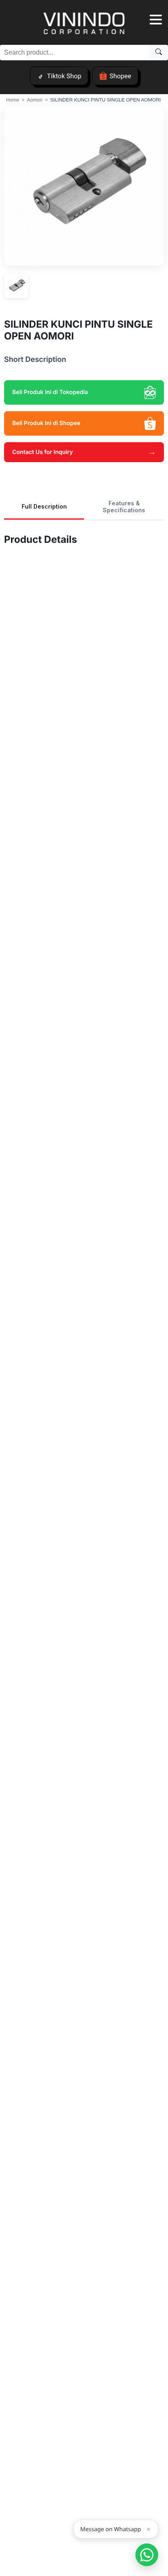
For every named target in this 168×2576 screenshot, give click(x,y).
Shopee (120, 76)
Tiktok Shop (64, 76)
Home (13, 100)
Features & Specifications (124, 507)
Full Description (44, 506)
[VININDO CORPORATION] (84, 24)
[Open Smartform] (147, 2555)
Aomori (35, 100)
